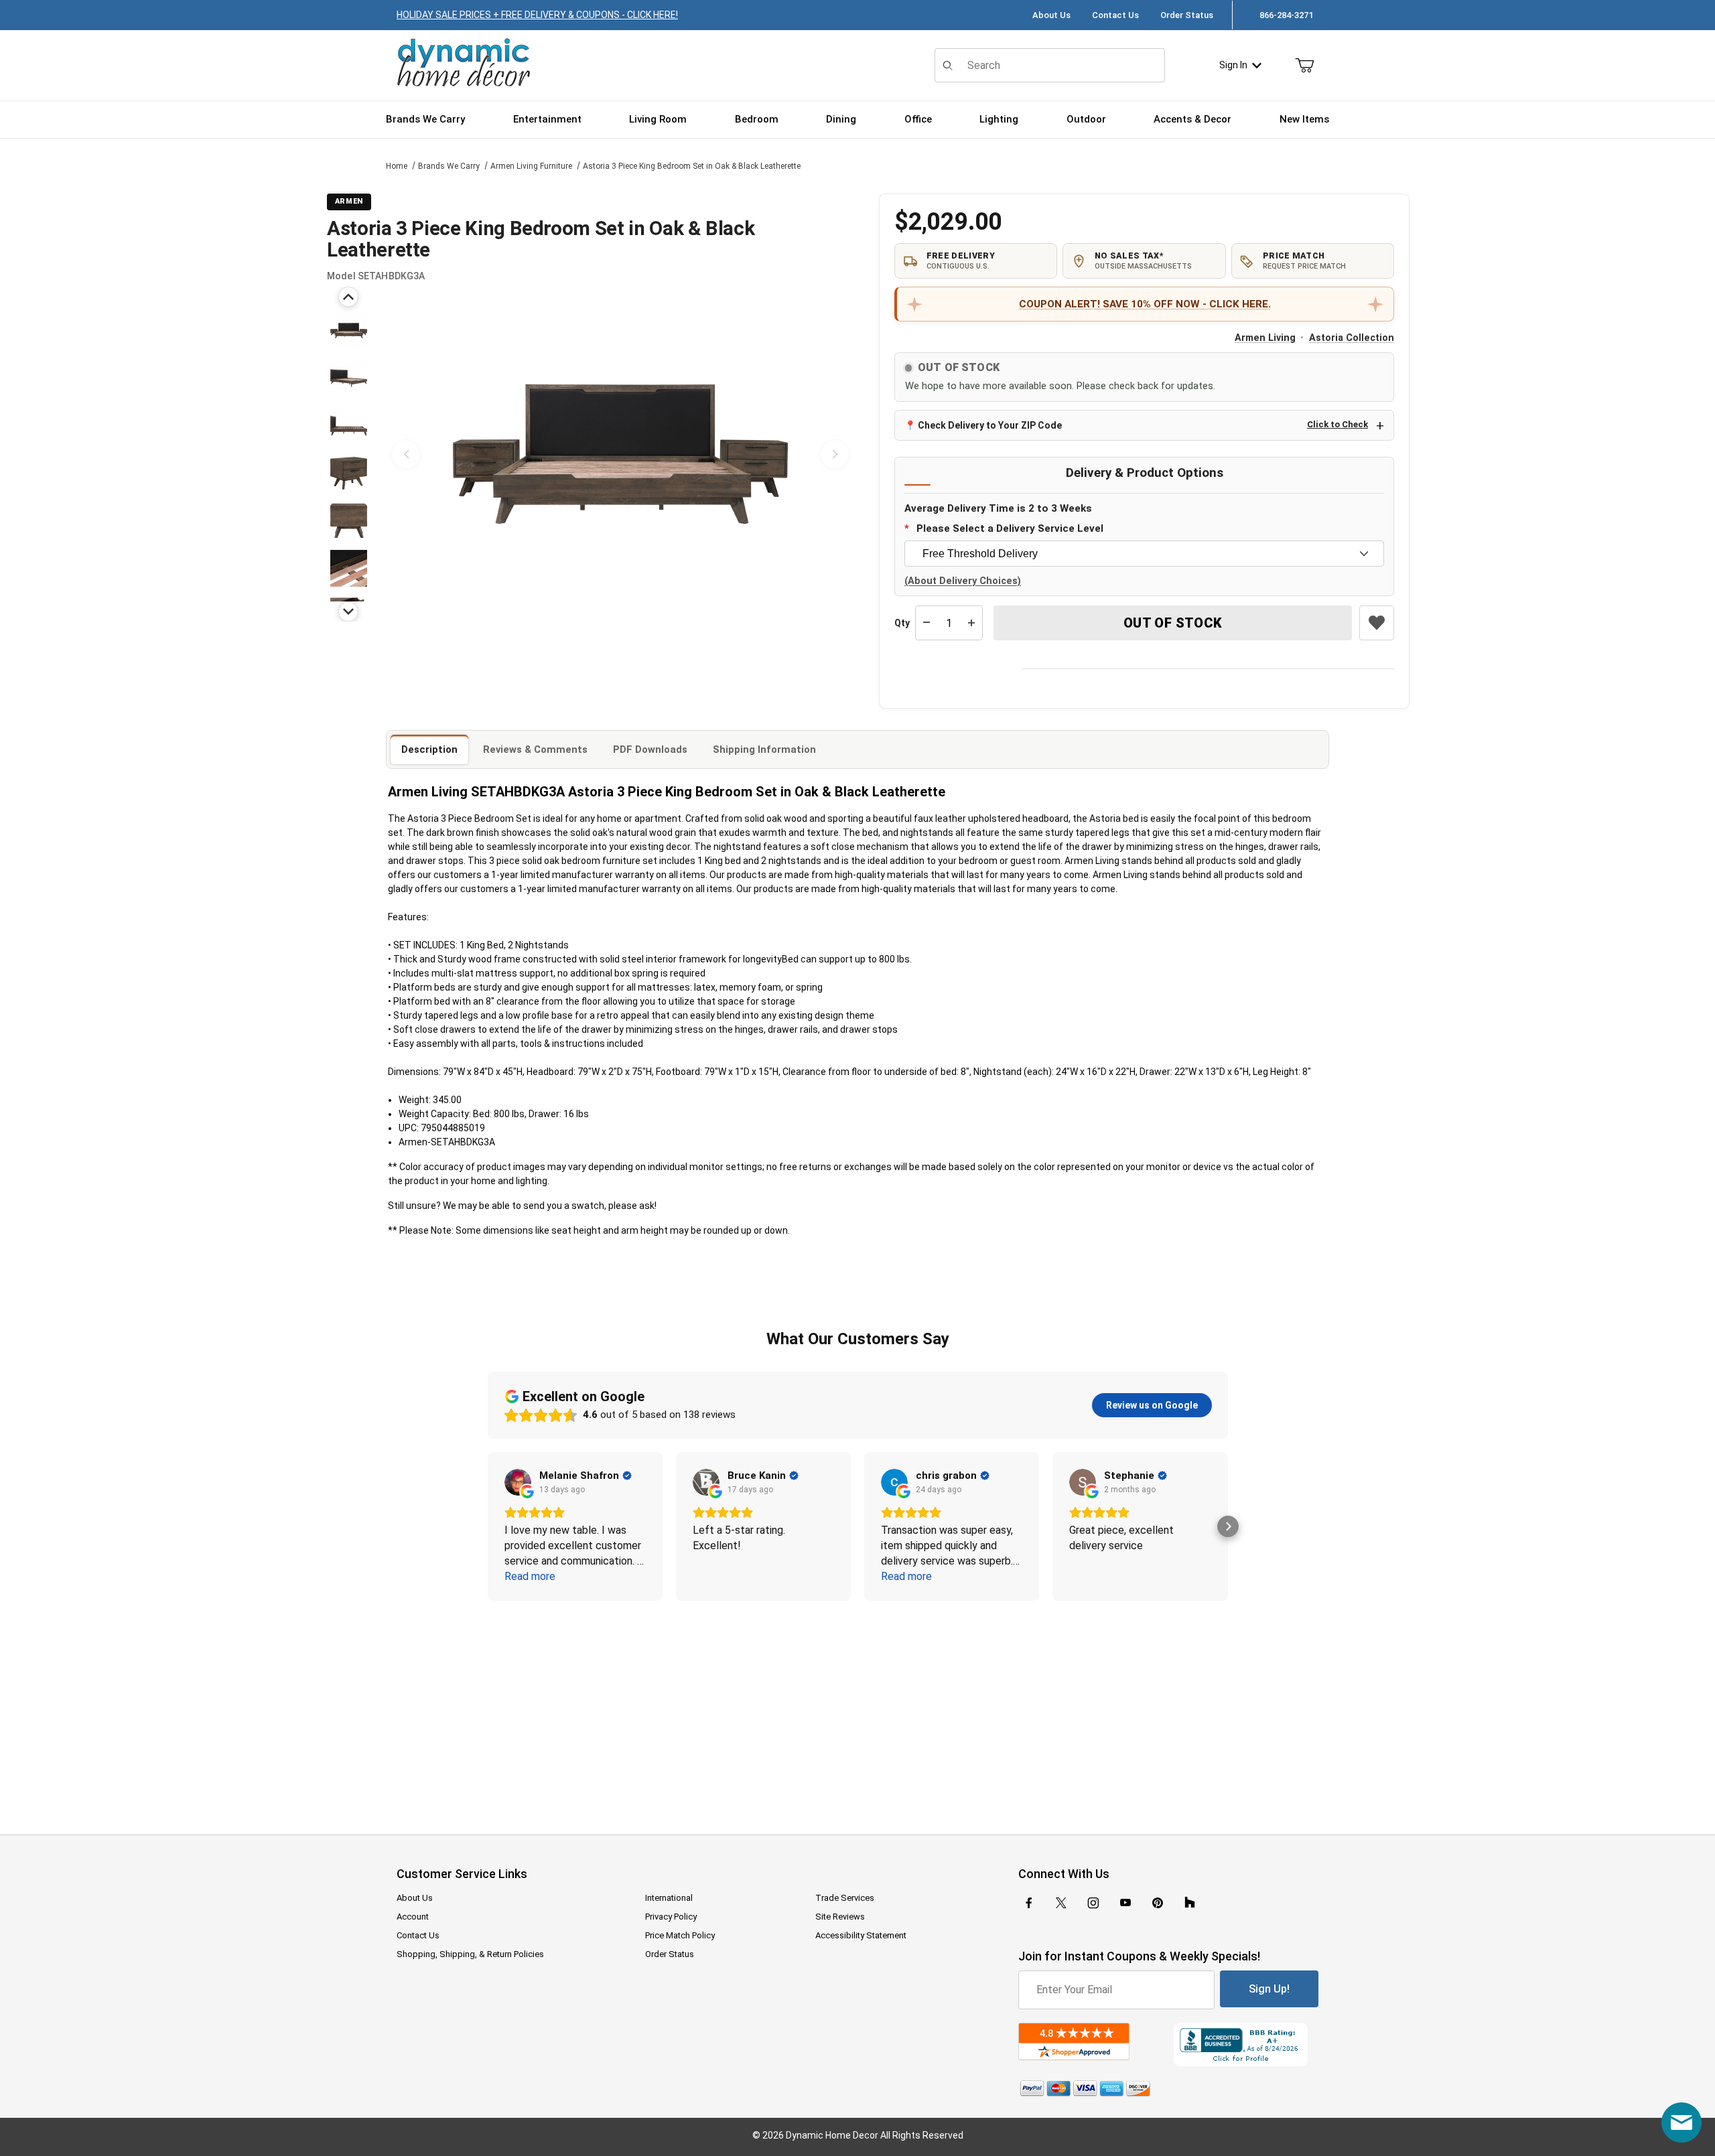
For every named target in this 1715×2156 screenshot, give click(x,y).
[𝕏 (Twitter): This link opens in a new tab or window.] (1061, 1903)
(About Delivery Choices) (963, 581)
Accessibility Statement (861, 1935)
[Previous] (348, 297)
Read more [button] (530, 1576)
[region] (348, 454)
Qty (902, 623)
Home (397, 166)
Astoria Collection (1352, 338)
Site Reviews (840, 1917)
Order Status (1187, 15)
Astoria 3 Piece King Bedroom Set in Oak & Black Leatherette (692, 166)
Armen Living (1265, 338)
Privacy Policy (671, 1917)
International (669, 1898)
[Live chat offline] (1682, 2123)
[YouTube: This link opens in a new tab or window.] (1125, 1903)
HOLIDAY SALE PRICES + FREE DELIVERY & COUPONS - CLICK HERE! (537, 15)
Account (413, 1917)
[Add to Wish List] (1377, 623)
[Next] (348, 612)
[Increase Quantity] (971, 623)
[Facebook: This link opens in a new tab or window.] (1029, 1903)
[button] (349, 331)
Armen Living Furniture (531, 166)
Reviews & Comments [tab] (535, 749)
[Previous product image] (406, 454)
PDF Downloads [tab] (650, 749)
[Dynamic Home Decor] (464, 63)
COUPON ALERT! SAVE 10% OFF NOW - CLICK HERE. (1145, 304)
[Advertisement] (857, 1709)
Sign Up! (1269, 1989)
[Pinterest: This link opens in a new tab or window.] (1157, 1903)
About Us (1051, 15)
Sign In (1233, 65)
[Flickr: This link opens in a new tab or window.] (1190, 1903)
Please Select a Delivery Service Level (1010, 528)
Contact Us (1115, 15)
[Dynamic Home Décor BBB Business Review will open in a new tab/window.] (1246, 2044)
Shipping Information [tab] (764, 749)
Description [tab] (429, 749)
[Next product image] (835, 454)
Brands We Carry (449, 166)
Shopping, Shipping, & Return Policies (470, 1954)
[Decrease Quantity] (927, 623)
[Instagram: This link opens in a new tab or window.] (1093, 1903)
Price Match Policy (680, 1935)
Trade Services (845, 1898)
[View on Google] (518, 1482)
